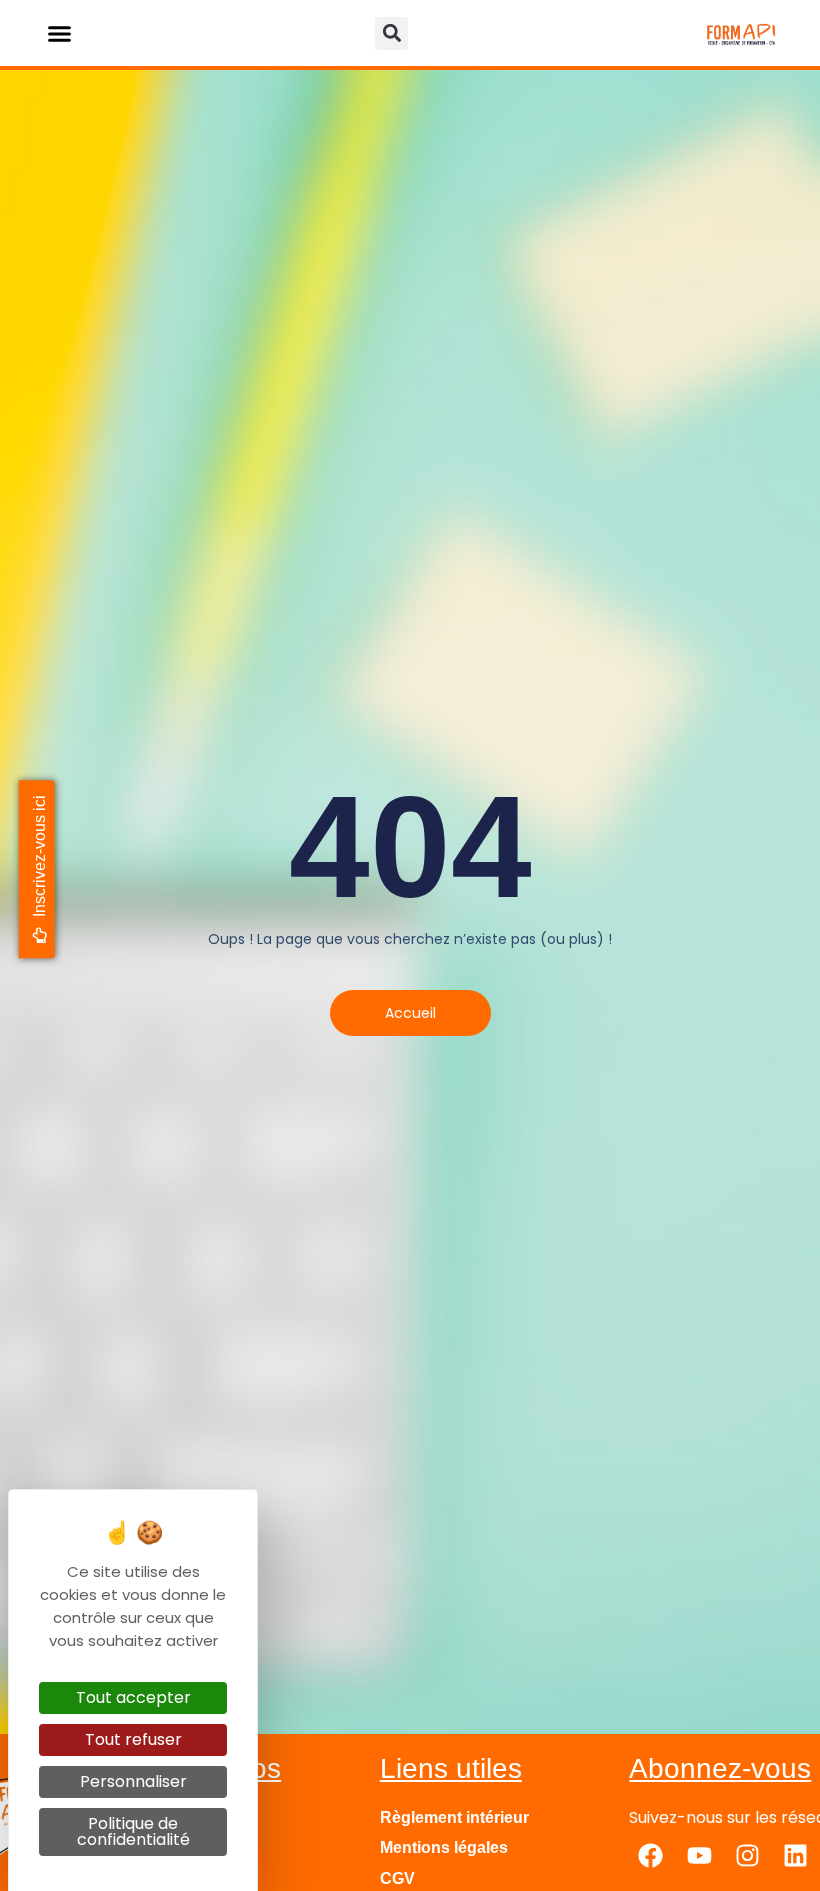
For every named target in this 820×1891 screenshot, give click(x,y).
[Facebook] (651, 1855)
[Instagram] (747, 1855)
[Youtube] (699, 1855)
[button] (60, 33)
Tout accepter (133, 1697)
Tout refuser (133, 1739)
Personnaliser (133, 1781)
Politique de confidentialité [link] (133, 1831)
